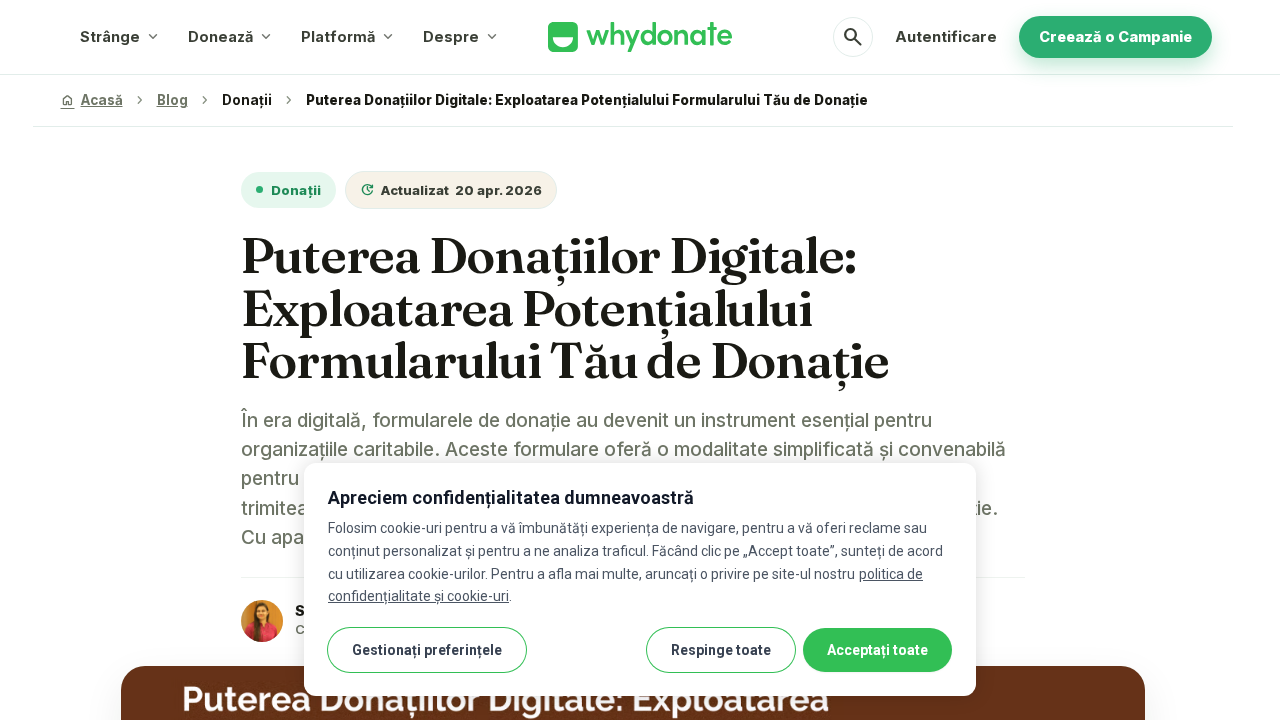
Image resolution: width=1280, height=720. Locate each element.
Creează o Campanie (1115, 36)
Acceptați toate (877, 650)
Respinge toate (721, 650)
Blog (172, 100)
